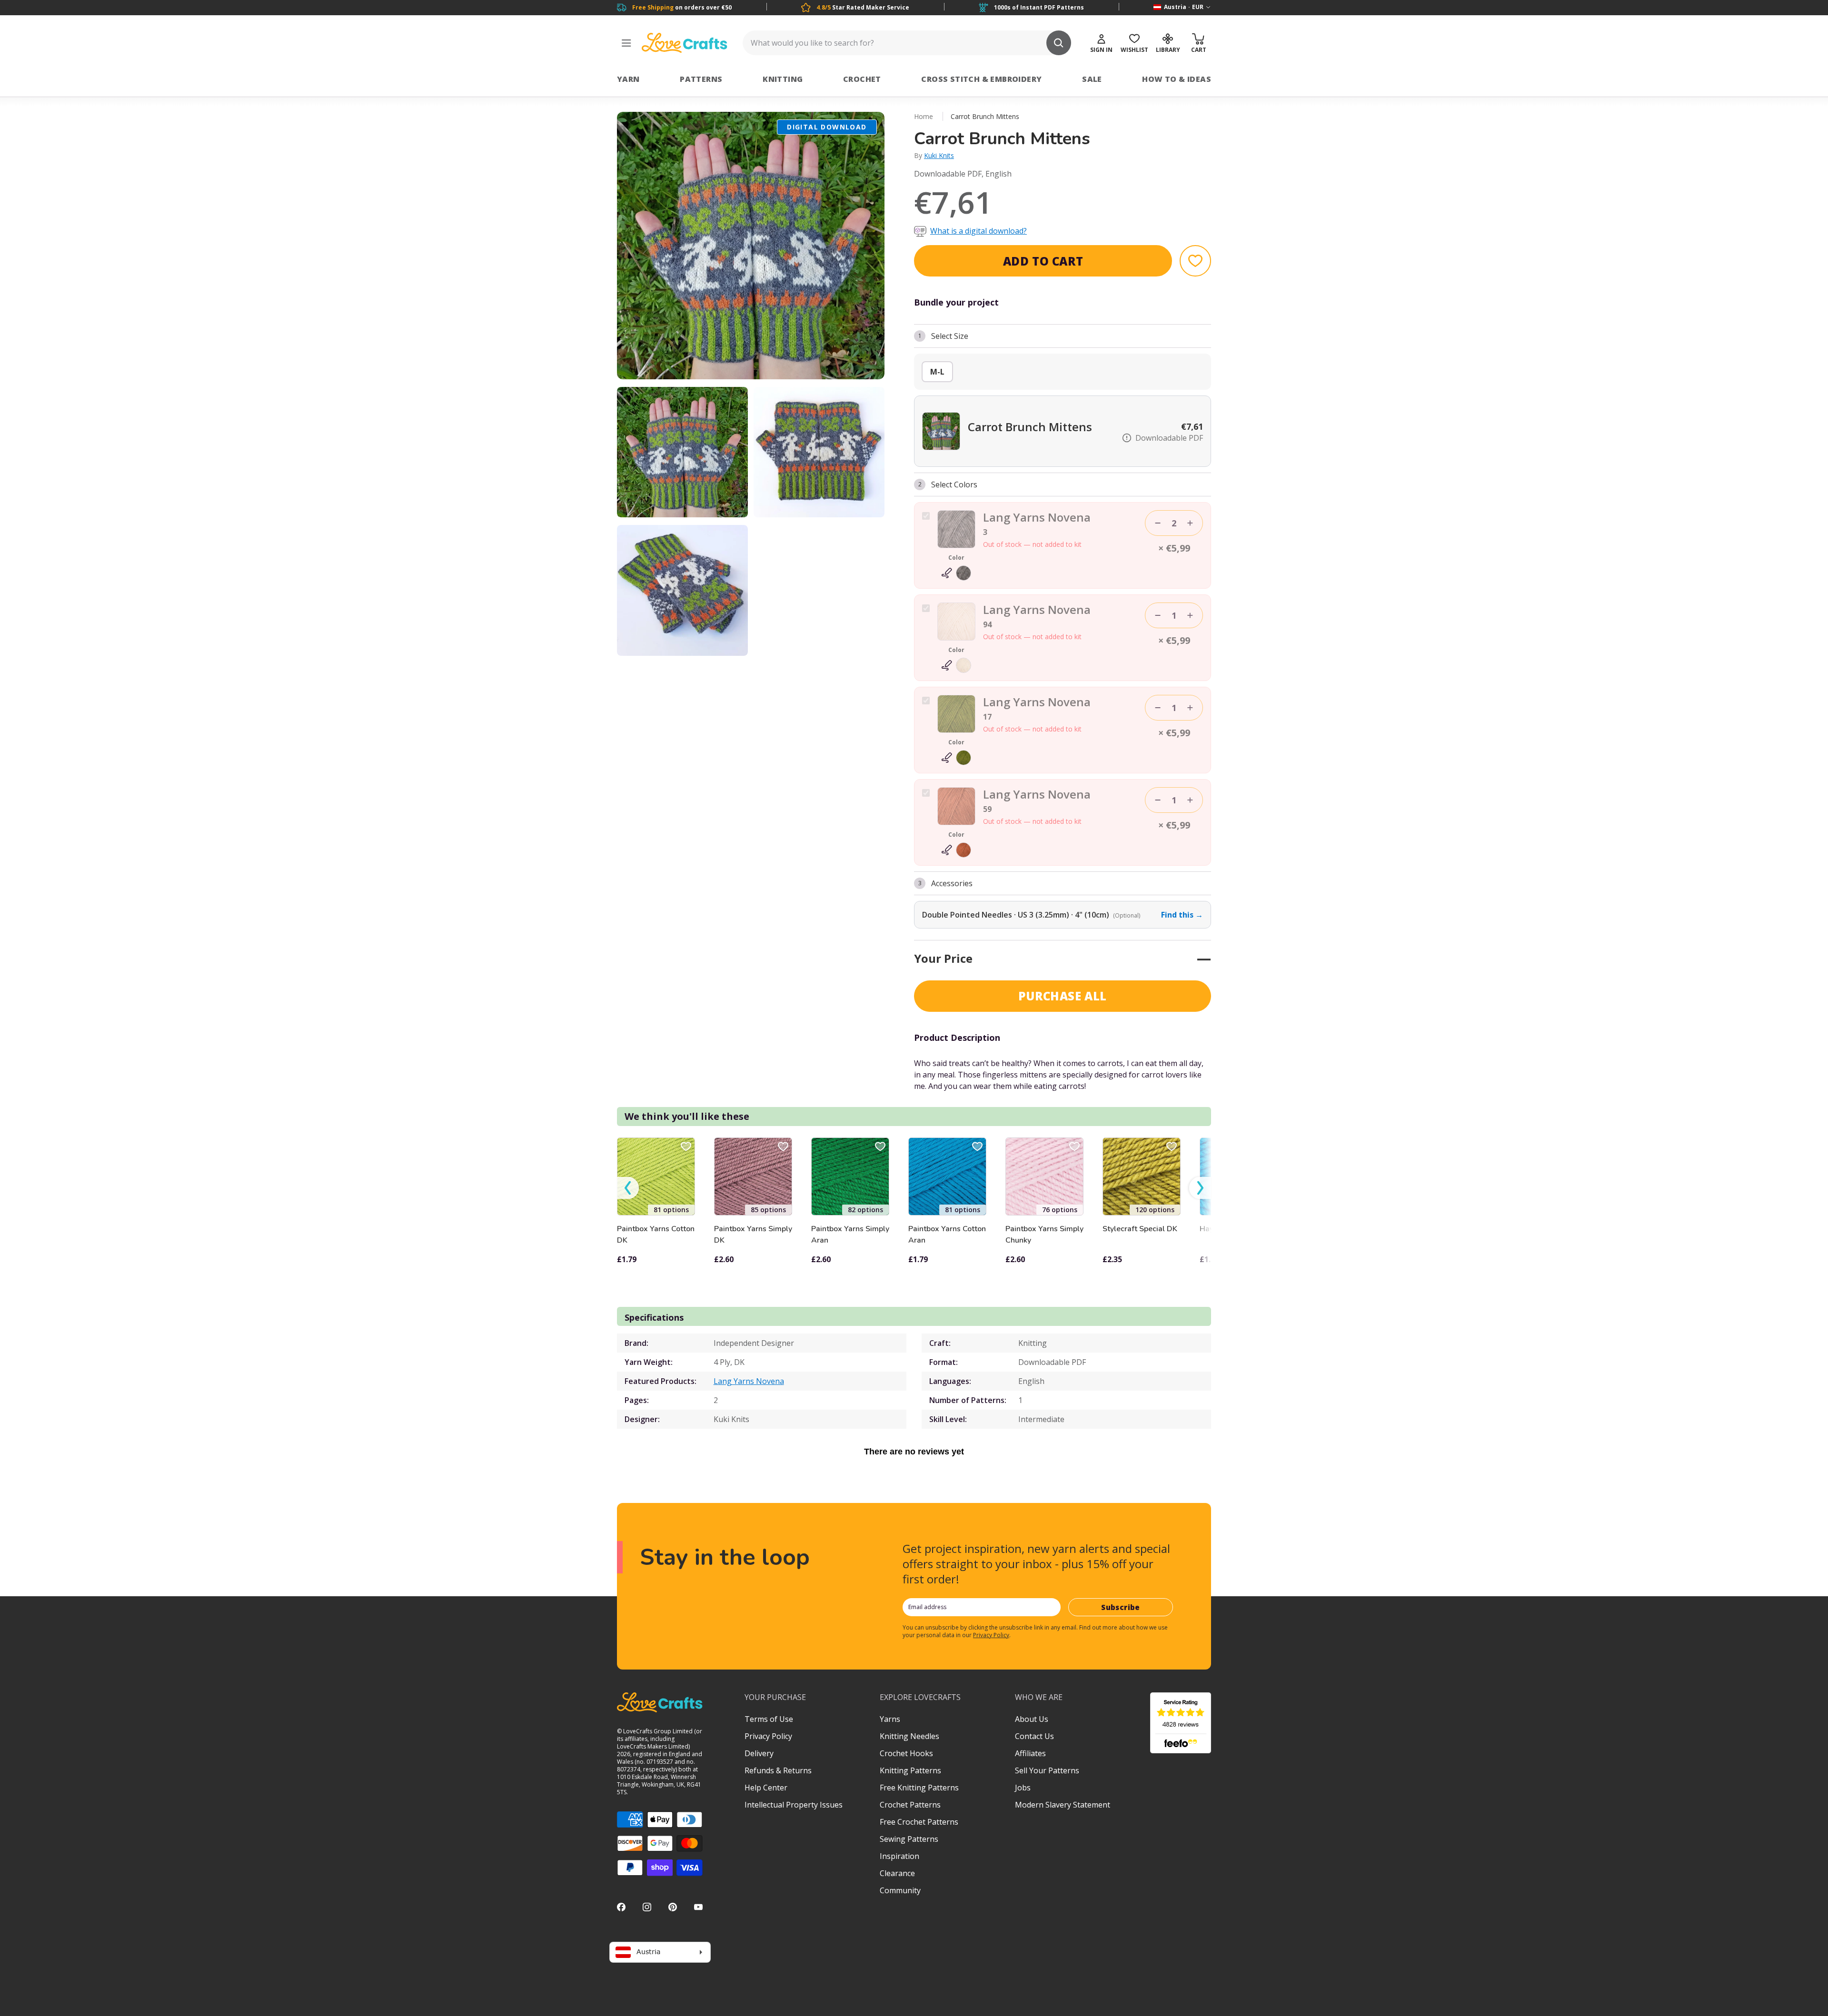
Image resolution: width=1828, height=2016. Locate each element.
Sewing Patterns (909, 1839)
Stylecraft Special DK (1140, 1229)
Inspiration (899, 1856)
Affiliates (1030, 1753)
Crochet (862, 79)
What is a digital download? (979, 231)
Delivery (759, 1753)
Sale (1092, 79)
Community (900, 1890)
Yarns (890, 1719)
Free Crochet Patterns (919, 1822)
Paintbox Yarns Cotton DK (656, 1235)
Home (924, 116)
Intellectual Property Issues (794, 1805)
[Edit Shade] (956, 573)
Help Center (766, 1788)
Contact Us (1034, 1736)
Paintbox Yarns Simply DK (753, 1235)
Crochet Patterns (910, 1805)
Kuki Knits (939, 155)
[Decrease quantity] (1158, 523)
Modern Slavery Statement (1063, 1805)
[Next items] (1200, 1188)
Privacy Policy (991, 1635)
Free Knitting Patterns (919, 1788)
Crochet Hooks (906, 1753)
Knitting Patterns (910, 1770)
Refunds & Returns (778, 1770)
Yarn (628, 79)
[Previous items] (628, 1188)
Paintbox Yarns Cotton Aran (947, 1235)
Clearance (897, 1873)
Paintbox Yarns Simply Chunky (1044, 1235)
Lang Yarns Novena (749, 1381)
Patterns (701, 79)
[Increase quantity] (1190, 523)
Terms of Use (769, 1719)
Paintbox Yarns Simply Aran (850, 1235)
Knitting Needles (909, 1736)
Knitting (783, 79)
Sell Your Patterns (1047, 1770)
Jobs (1023, 1788)
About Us (1032, 1719)
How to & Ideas (1177, 79)
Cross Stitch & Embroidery (981, 79)
